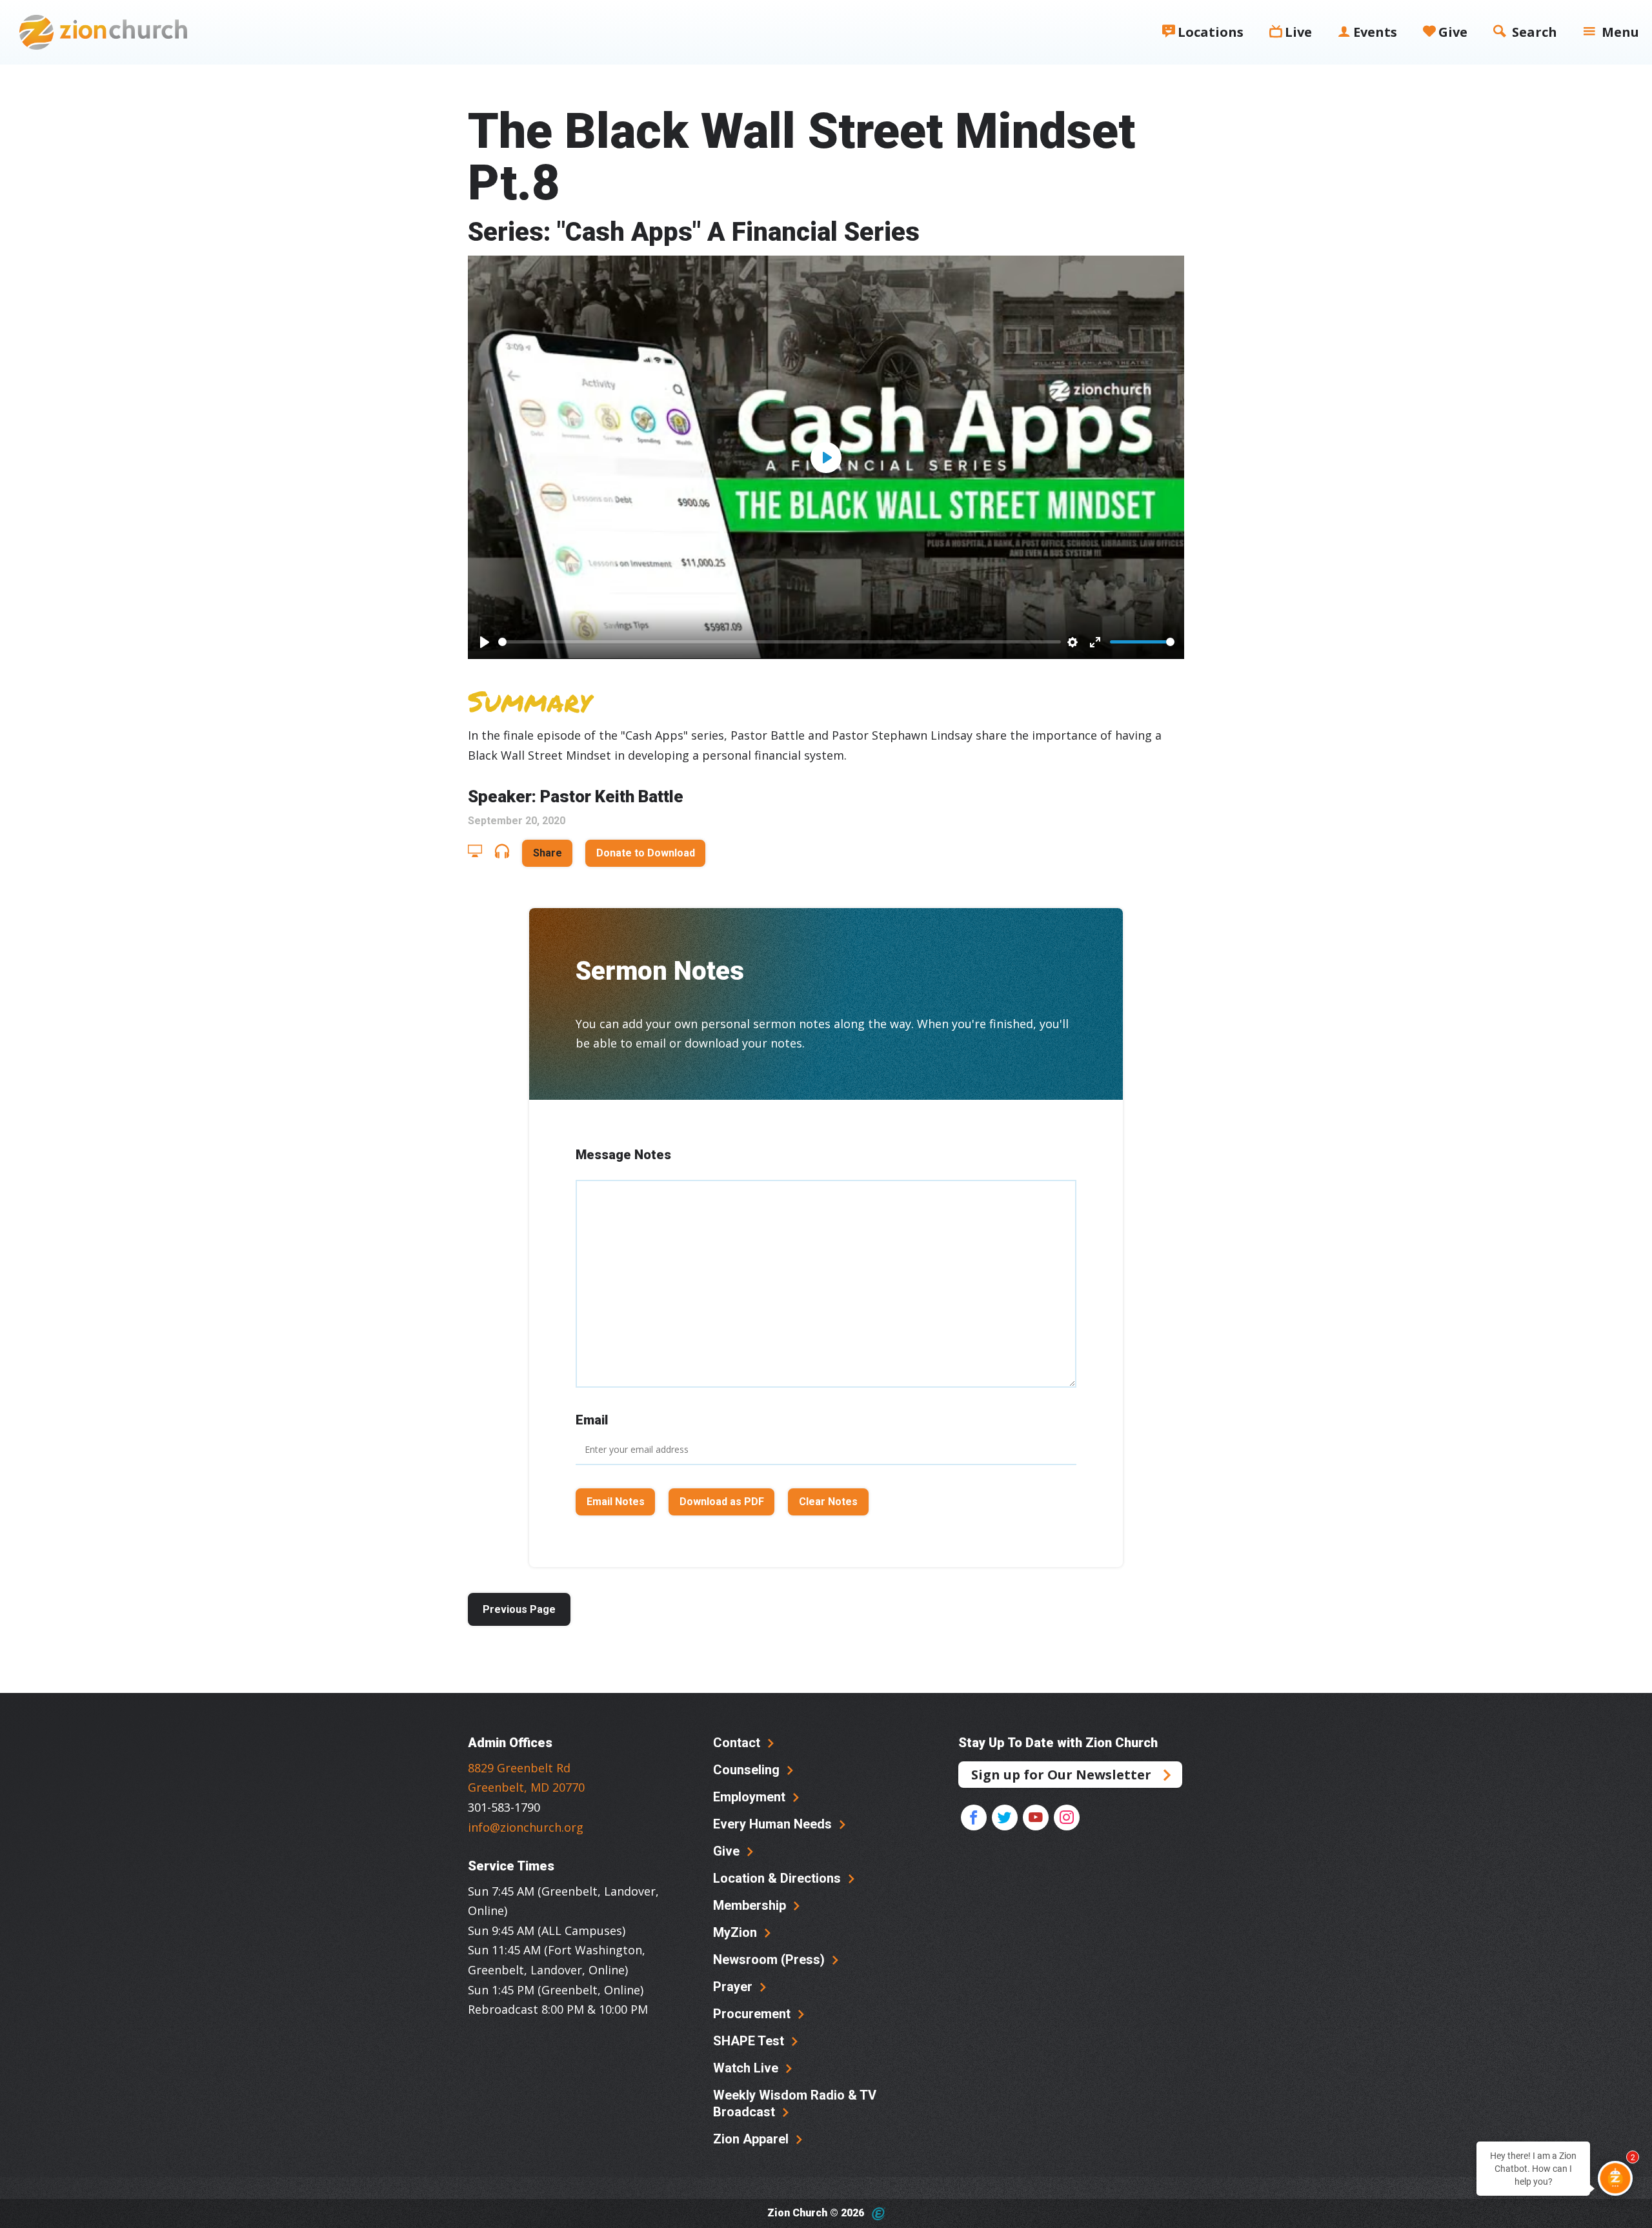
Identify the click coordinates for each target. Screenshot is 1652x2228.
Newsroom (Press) (771, 1960)
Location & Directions (779, 1878)
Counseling (748, 1770)
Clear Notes (828, 1502)
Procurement (753, 2014)
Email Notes (616, 1502)
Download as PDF (722, 1502)
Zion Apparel (752, 2139)
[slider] (780, 642)
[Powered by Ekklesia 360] (879, 2214)
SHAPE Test (750, 2041)
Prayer (734, 1987)
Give (728, 1851)
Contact (738, 1743)
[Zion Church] (103, 32)
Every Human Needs (774, 1824)
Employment (751, 1797)
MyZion (737, 1932)
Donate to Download (646, 853)
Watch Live (747, 2068)
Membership (751, 1905)
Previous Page (519, 1609)
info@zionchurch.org (526, 1827)
